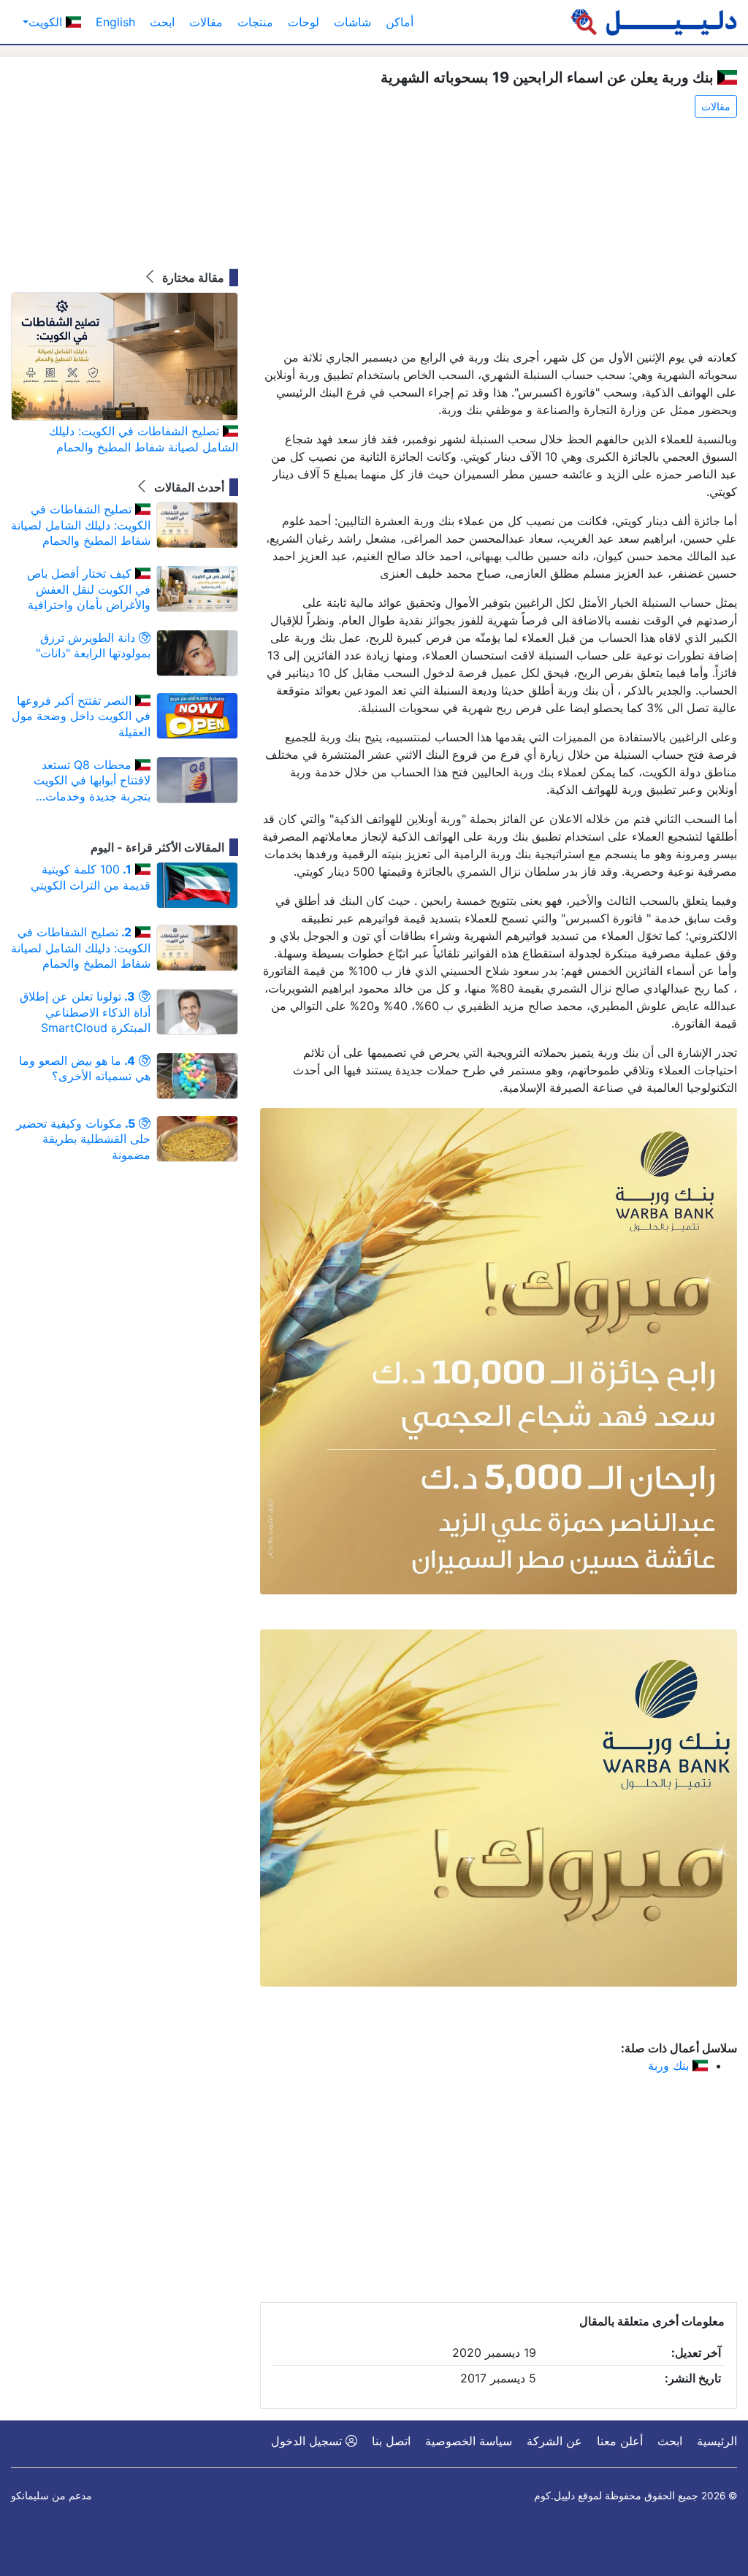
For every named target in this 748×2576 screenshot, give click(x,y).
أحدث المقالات (188, 487)
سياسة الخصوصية (469, 2441)
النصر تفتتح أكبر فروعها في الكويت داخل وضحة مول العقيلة (81, 716)
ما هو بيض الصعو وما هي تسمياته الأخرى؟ (85, 1069)
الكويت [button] (47, 22)
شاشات (352, 22)
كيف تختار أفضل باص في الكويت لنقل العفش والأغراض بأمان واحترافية (89, 589)
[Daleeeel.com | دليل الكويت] (654, 22)
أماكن (400, 22)
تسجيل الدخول (308, 2441)
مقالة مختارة (192, 278)
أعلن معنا (620, 2441)
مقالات (206, 22)
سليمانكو (30, 2496)
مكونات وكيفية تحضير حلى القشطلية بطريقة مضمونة (83, 1139)
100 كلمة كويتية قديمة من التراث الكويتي (91, 877)
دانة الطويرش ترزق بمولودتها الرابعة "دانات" (93, 646)
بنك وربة (670, 2065)
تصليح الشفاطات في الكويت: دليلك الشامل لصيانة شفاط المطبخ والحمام (144, 439)
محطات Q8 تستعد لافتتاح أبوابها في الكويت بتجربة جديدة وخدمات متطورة (92, 781)
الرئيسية (717, 2441)
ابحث (162, 22)
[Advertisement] (499, 234)
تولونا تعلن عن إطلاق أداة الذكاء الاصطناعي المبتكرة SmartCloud (85, 1012)
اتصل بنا (391, 2441)
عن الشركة (554, 2441)
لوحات (304, 22)
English (115, 22)
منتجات (255, 22)
